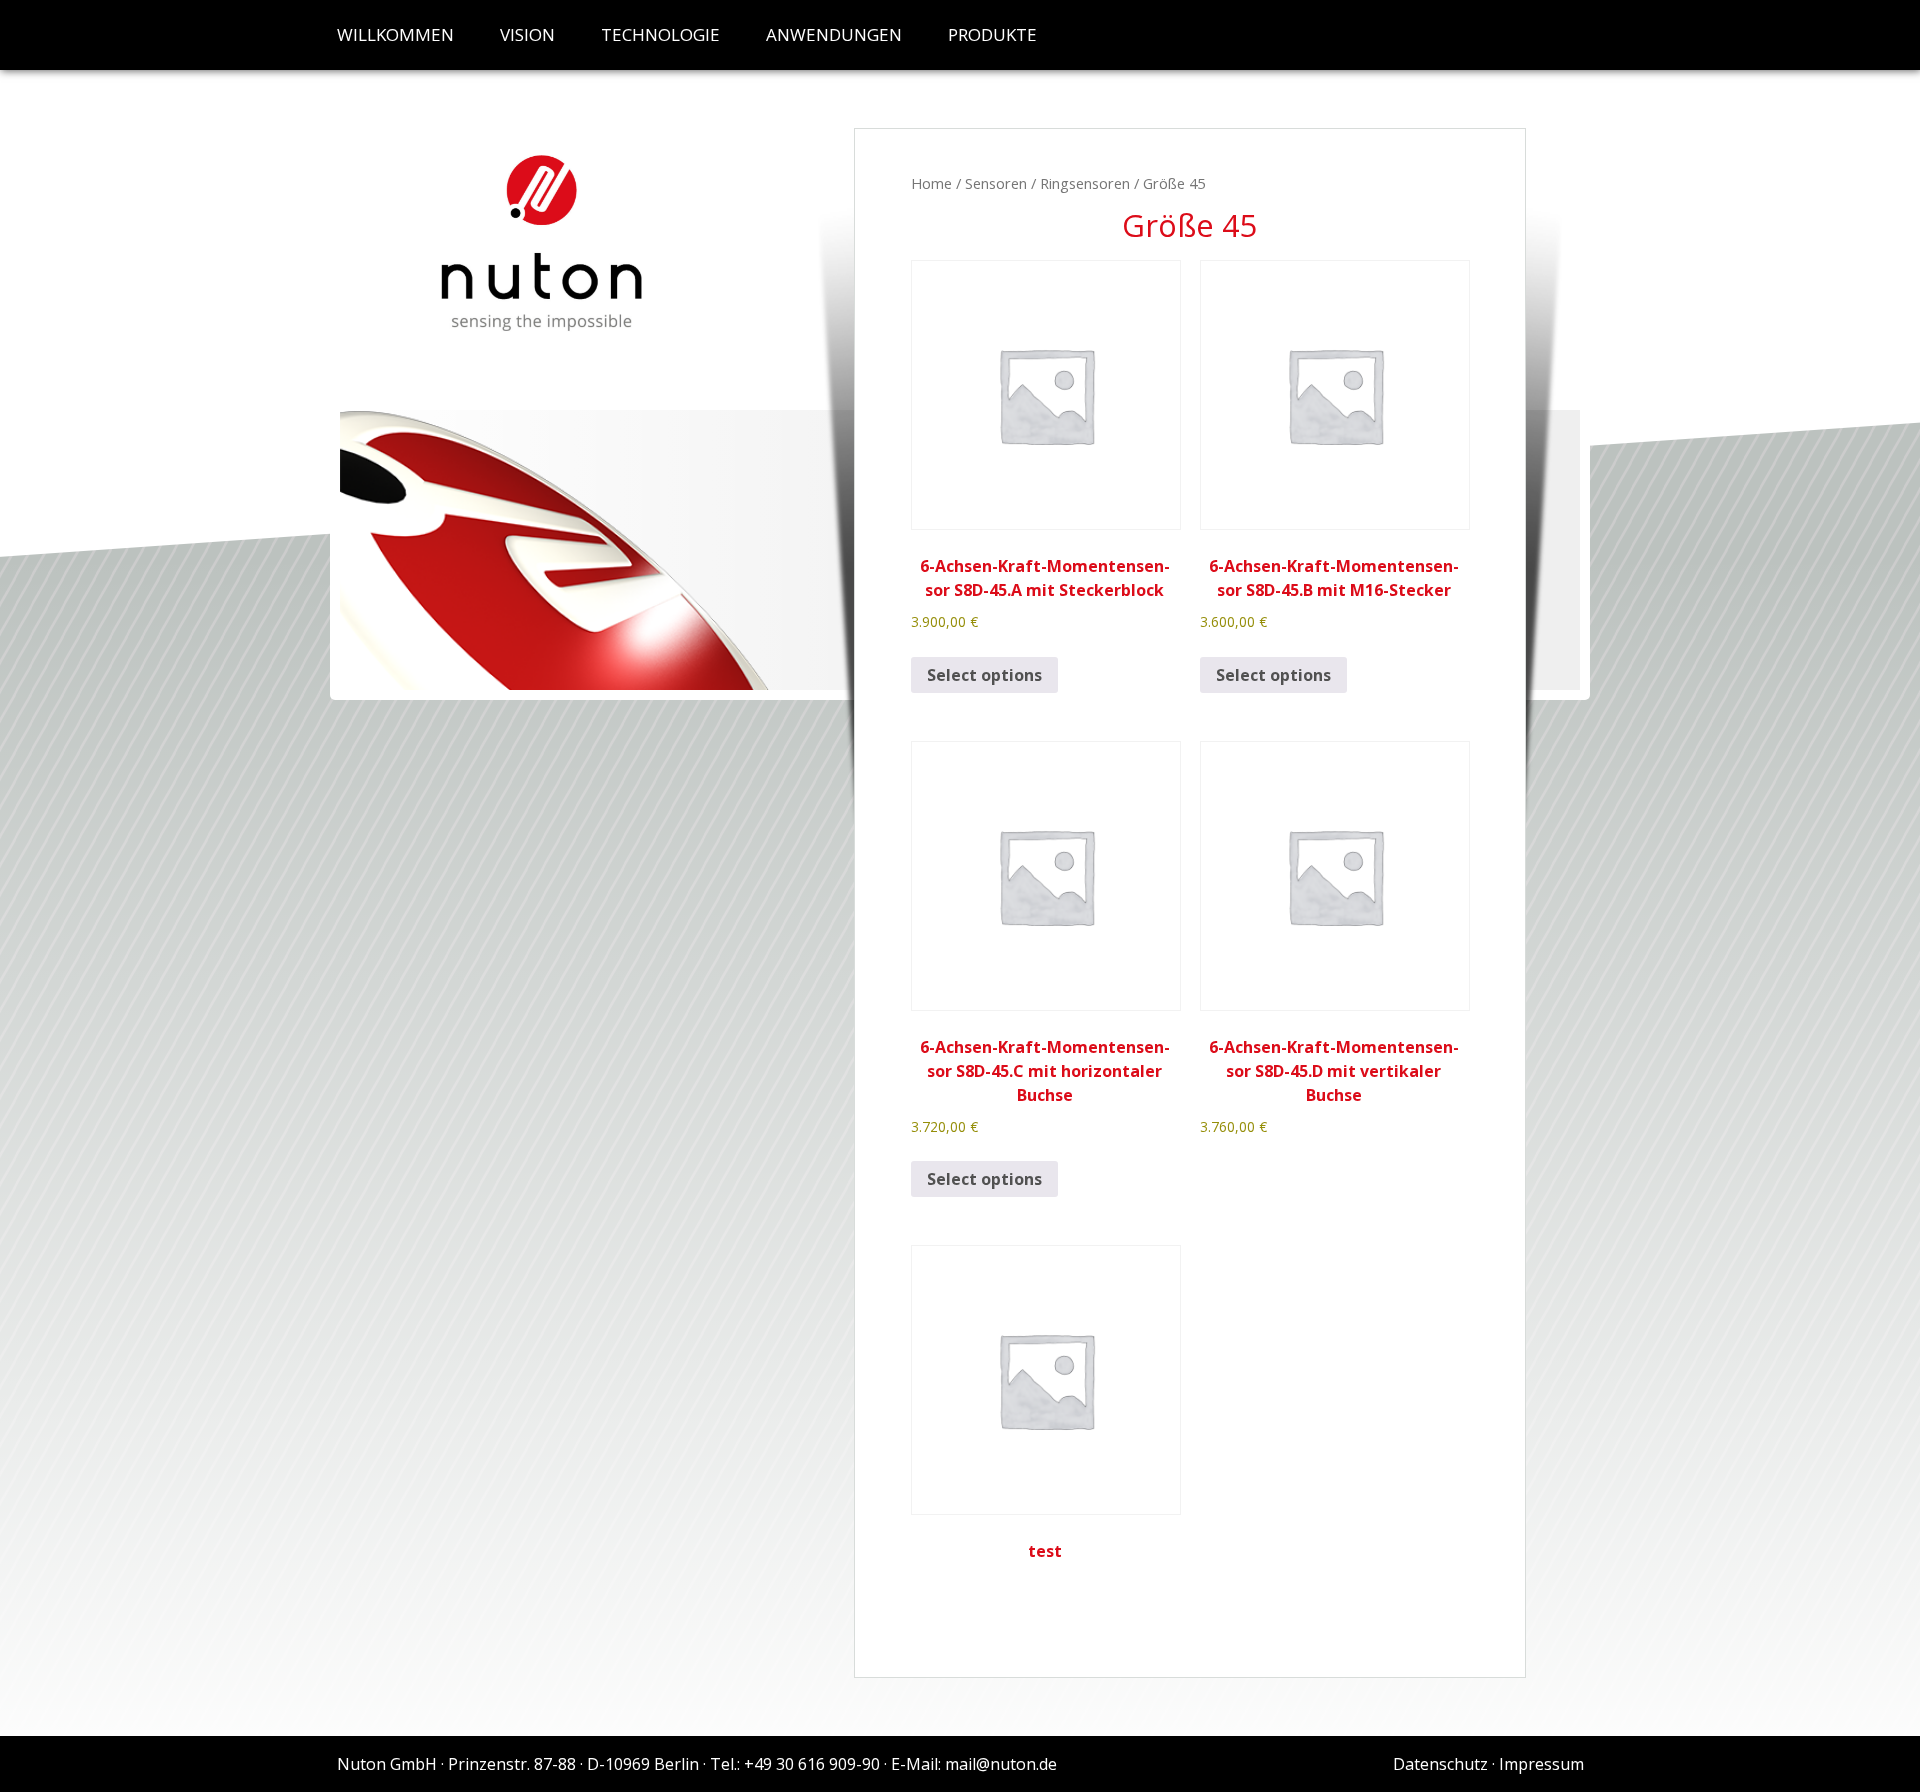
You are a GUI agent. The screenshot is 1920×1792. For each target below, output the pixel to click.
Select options (984, 675)
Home (931, 183)
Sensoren (996, 183)
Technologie (660, 34)
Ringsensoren (1085, 183)
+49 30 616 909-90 (812, 1764)
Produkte (992, 34)
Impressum (1541, 1764)
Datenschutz (1440, 1764)
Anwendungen (834, 34)
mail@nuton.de (1001, 1764)
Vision (527, 34)
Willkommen (395, 34)
